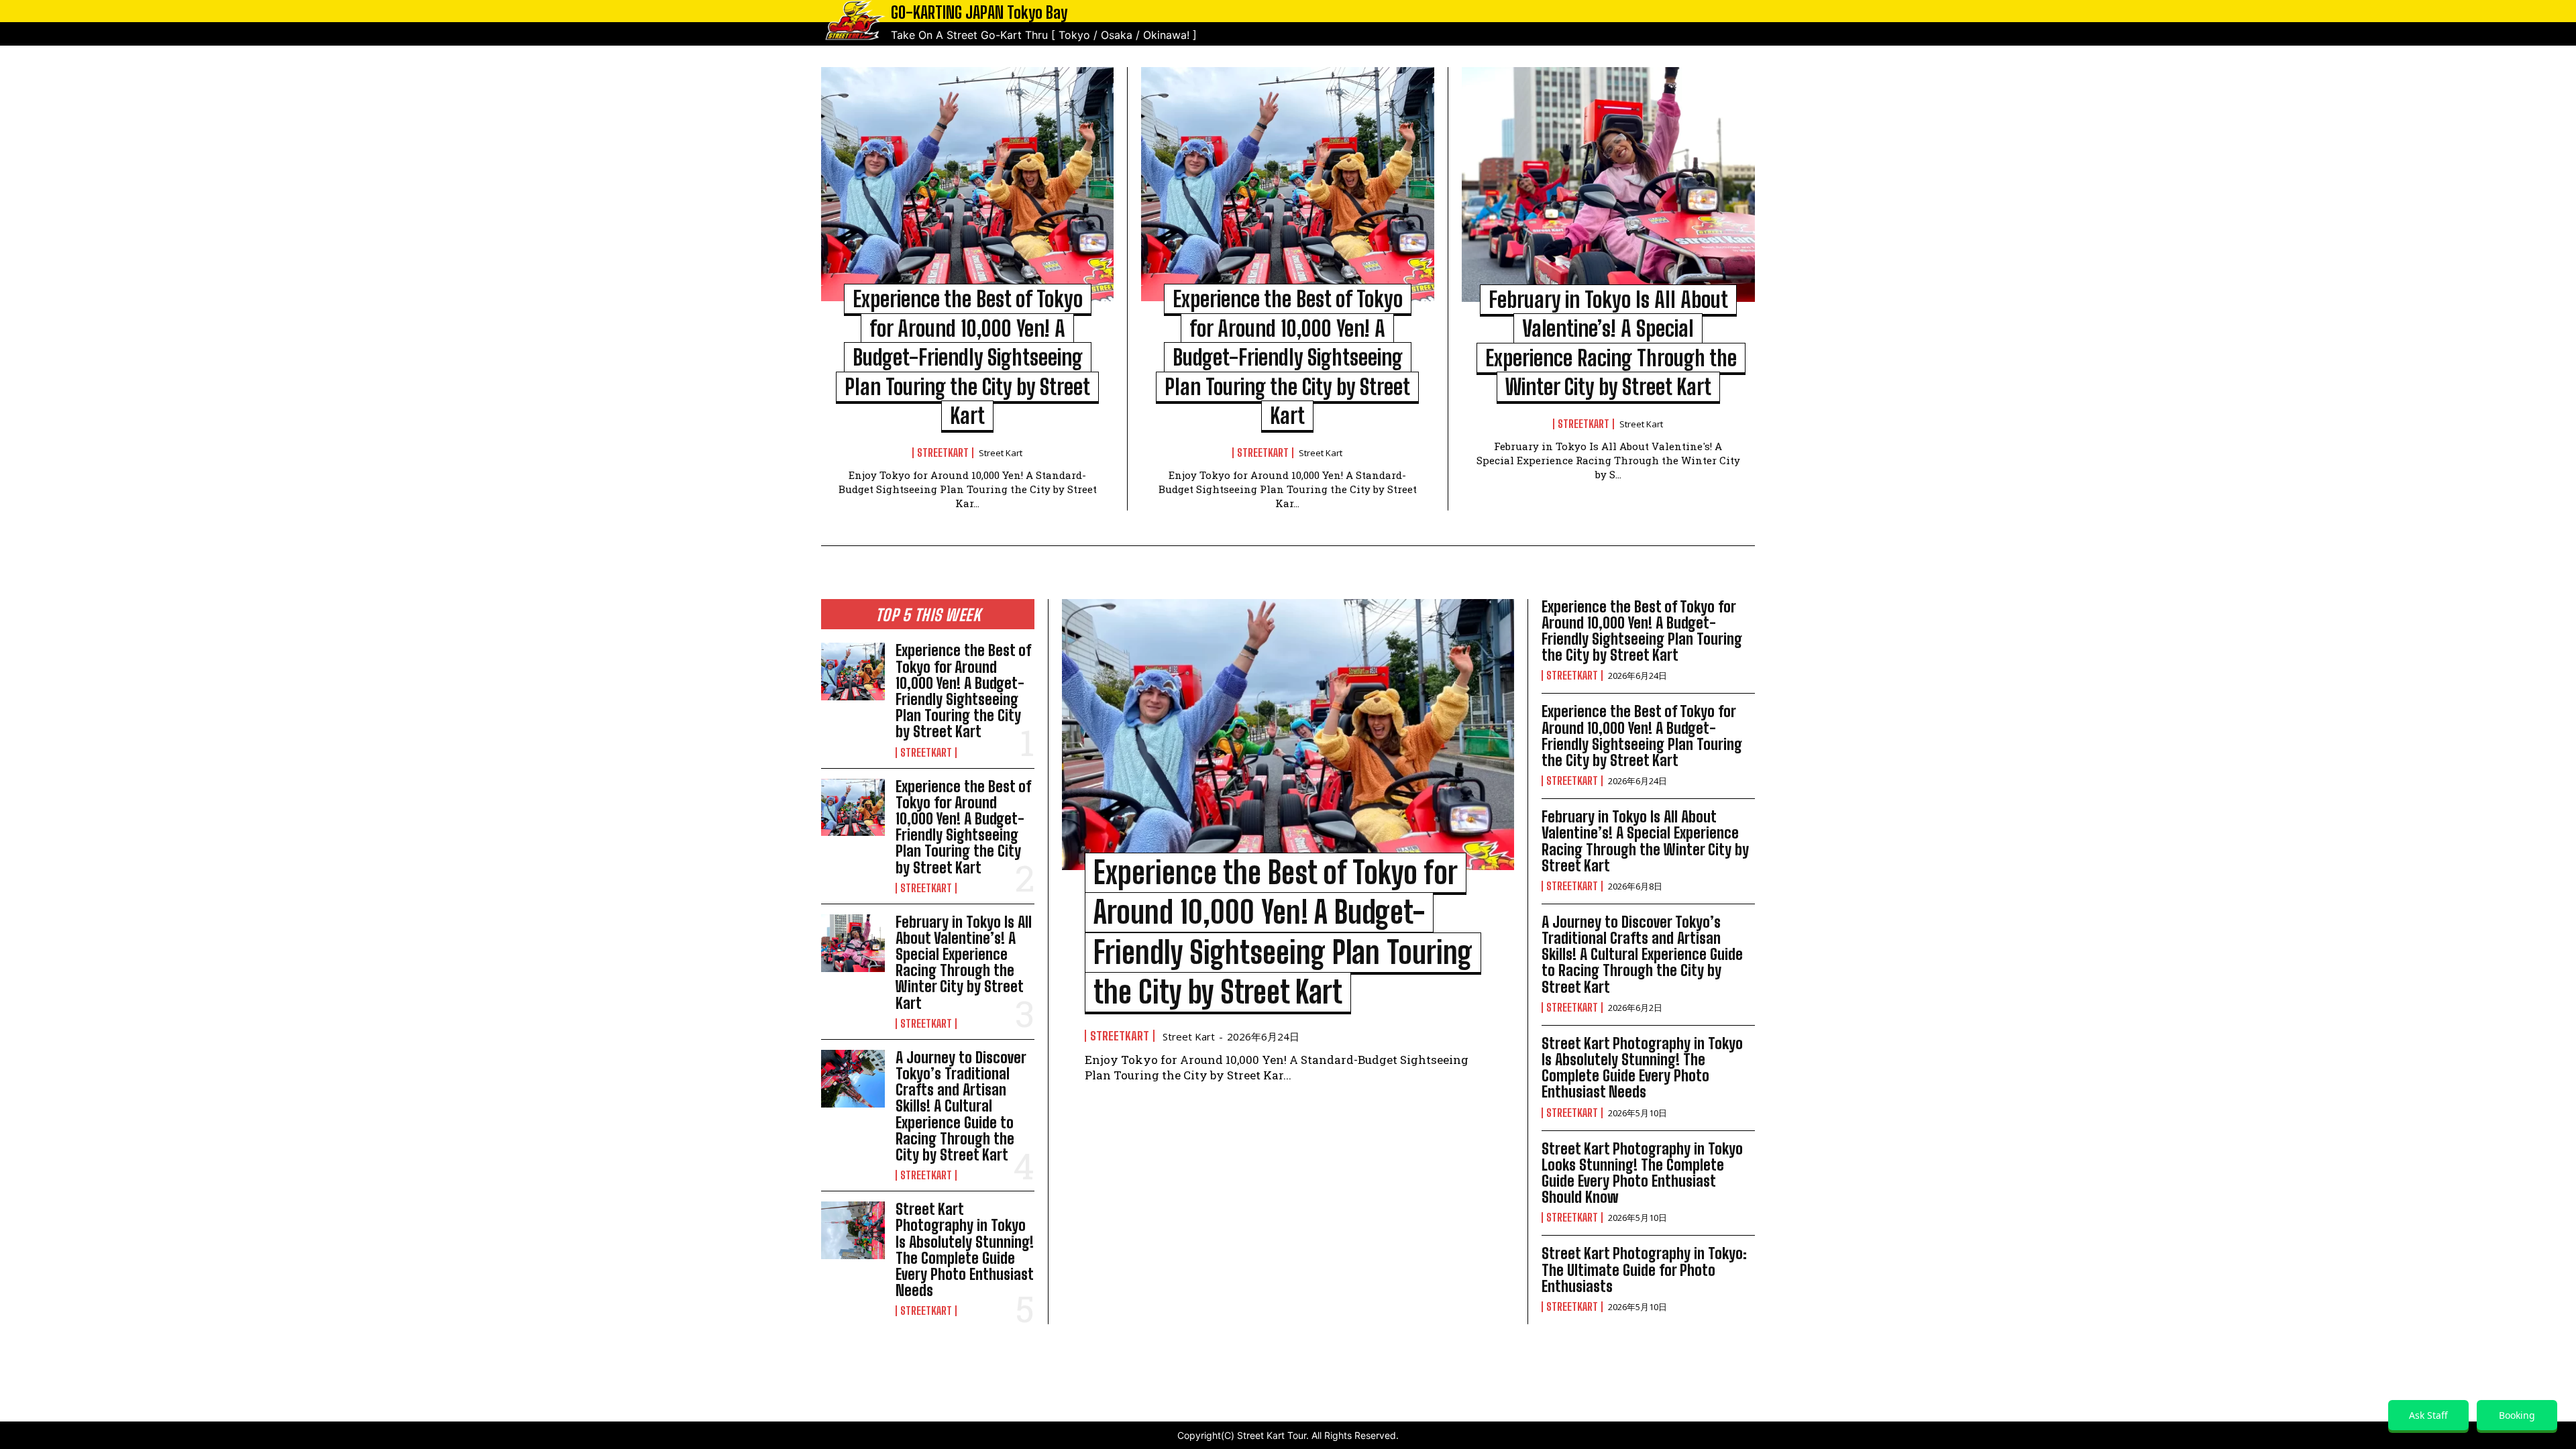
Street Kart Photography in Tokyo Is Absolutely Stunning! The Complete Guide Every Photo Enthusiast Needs (965, 1250)
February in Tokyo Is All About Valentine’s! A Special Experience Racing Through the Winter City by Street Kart (964, 963)
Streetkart (943, 453)
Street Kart (1001, 453)
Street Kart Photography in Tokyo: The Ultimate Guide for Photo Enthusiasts (1644, 1270)
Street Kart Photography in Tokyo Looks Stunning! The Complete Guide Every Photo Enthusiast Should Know (1642, 1173)
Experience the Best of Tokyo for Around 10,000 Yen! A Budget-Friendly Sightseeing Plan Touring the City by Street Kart (967, 357)
